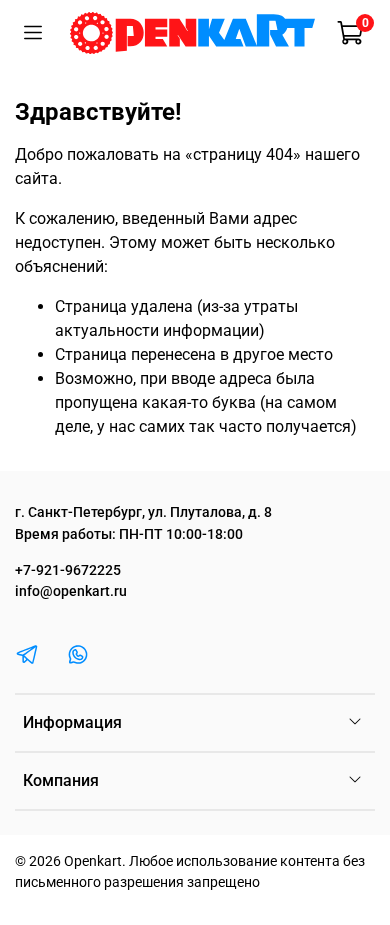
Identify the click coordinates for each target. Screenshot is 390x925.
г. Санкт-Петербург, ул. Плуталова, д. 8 (143, 512)
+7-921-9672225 (68, 570)
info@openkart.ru (71, 591)
